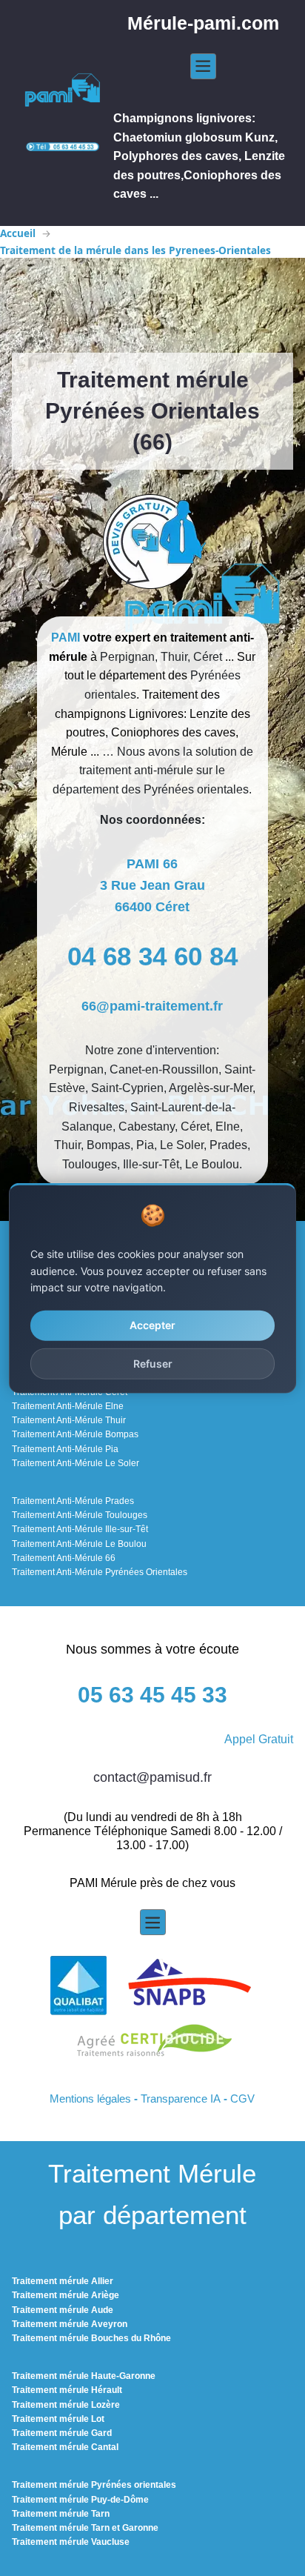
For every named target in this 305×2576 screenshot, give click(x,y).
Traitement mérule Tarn (61, 2514)
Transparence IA (181, 2099)
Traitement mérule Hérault (67, 2390)
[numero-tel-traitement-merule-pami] (63, 146)
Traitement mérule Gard (62, 2433)
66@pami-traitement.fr (152, 1006)
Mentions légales (90, 2099)
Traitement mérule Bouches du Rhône (91, 2338)
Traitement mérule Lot (58, 2419)
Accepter (152, 1325)
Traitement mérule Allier (63, 2281)
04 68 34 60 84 (152, 956)
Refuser (153, 1363)
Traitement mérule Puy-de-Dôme (80, 2500)
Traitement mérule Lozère (66, 2405)
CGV (242, 2099)
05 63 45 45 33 (152, 1695)
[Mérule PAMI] (63, 91)
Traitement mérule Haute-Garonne (84, 2376)
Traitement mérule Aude (63, 2310)
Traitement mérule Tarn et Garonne (85, 2528)
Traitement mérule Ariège (66, 2295)
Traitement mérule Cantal (65, 2447)
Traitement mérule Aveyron (70, 2324)
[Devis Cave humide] (152, 543)
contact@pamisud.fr (152, 1777)
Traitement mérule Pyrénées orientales (94, 2485)
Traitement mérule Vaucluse (71, 2542)
